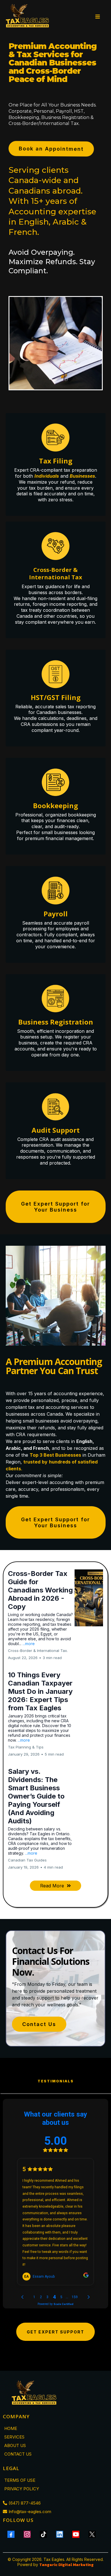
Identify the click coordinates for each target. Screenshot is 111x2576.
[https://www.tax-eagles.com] (28, 17)
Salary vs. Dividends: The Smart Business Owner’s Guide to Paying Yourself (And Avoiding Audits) (36, 1796)
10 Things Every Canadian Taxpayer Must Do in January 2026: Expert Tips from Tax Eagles (40, 1691)
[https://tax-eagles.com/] (55, 2394)
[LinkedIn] (60, 2534)
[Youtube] (76, 2534)
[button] (97, 17)
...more (29, 1644)
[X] (92, 2534)
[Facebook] (11, 2534)
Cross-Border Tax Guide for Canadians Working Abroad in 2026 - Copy (40, 1590)
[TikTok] (43, 2534)
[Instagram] (27, 2534)
